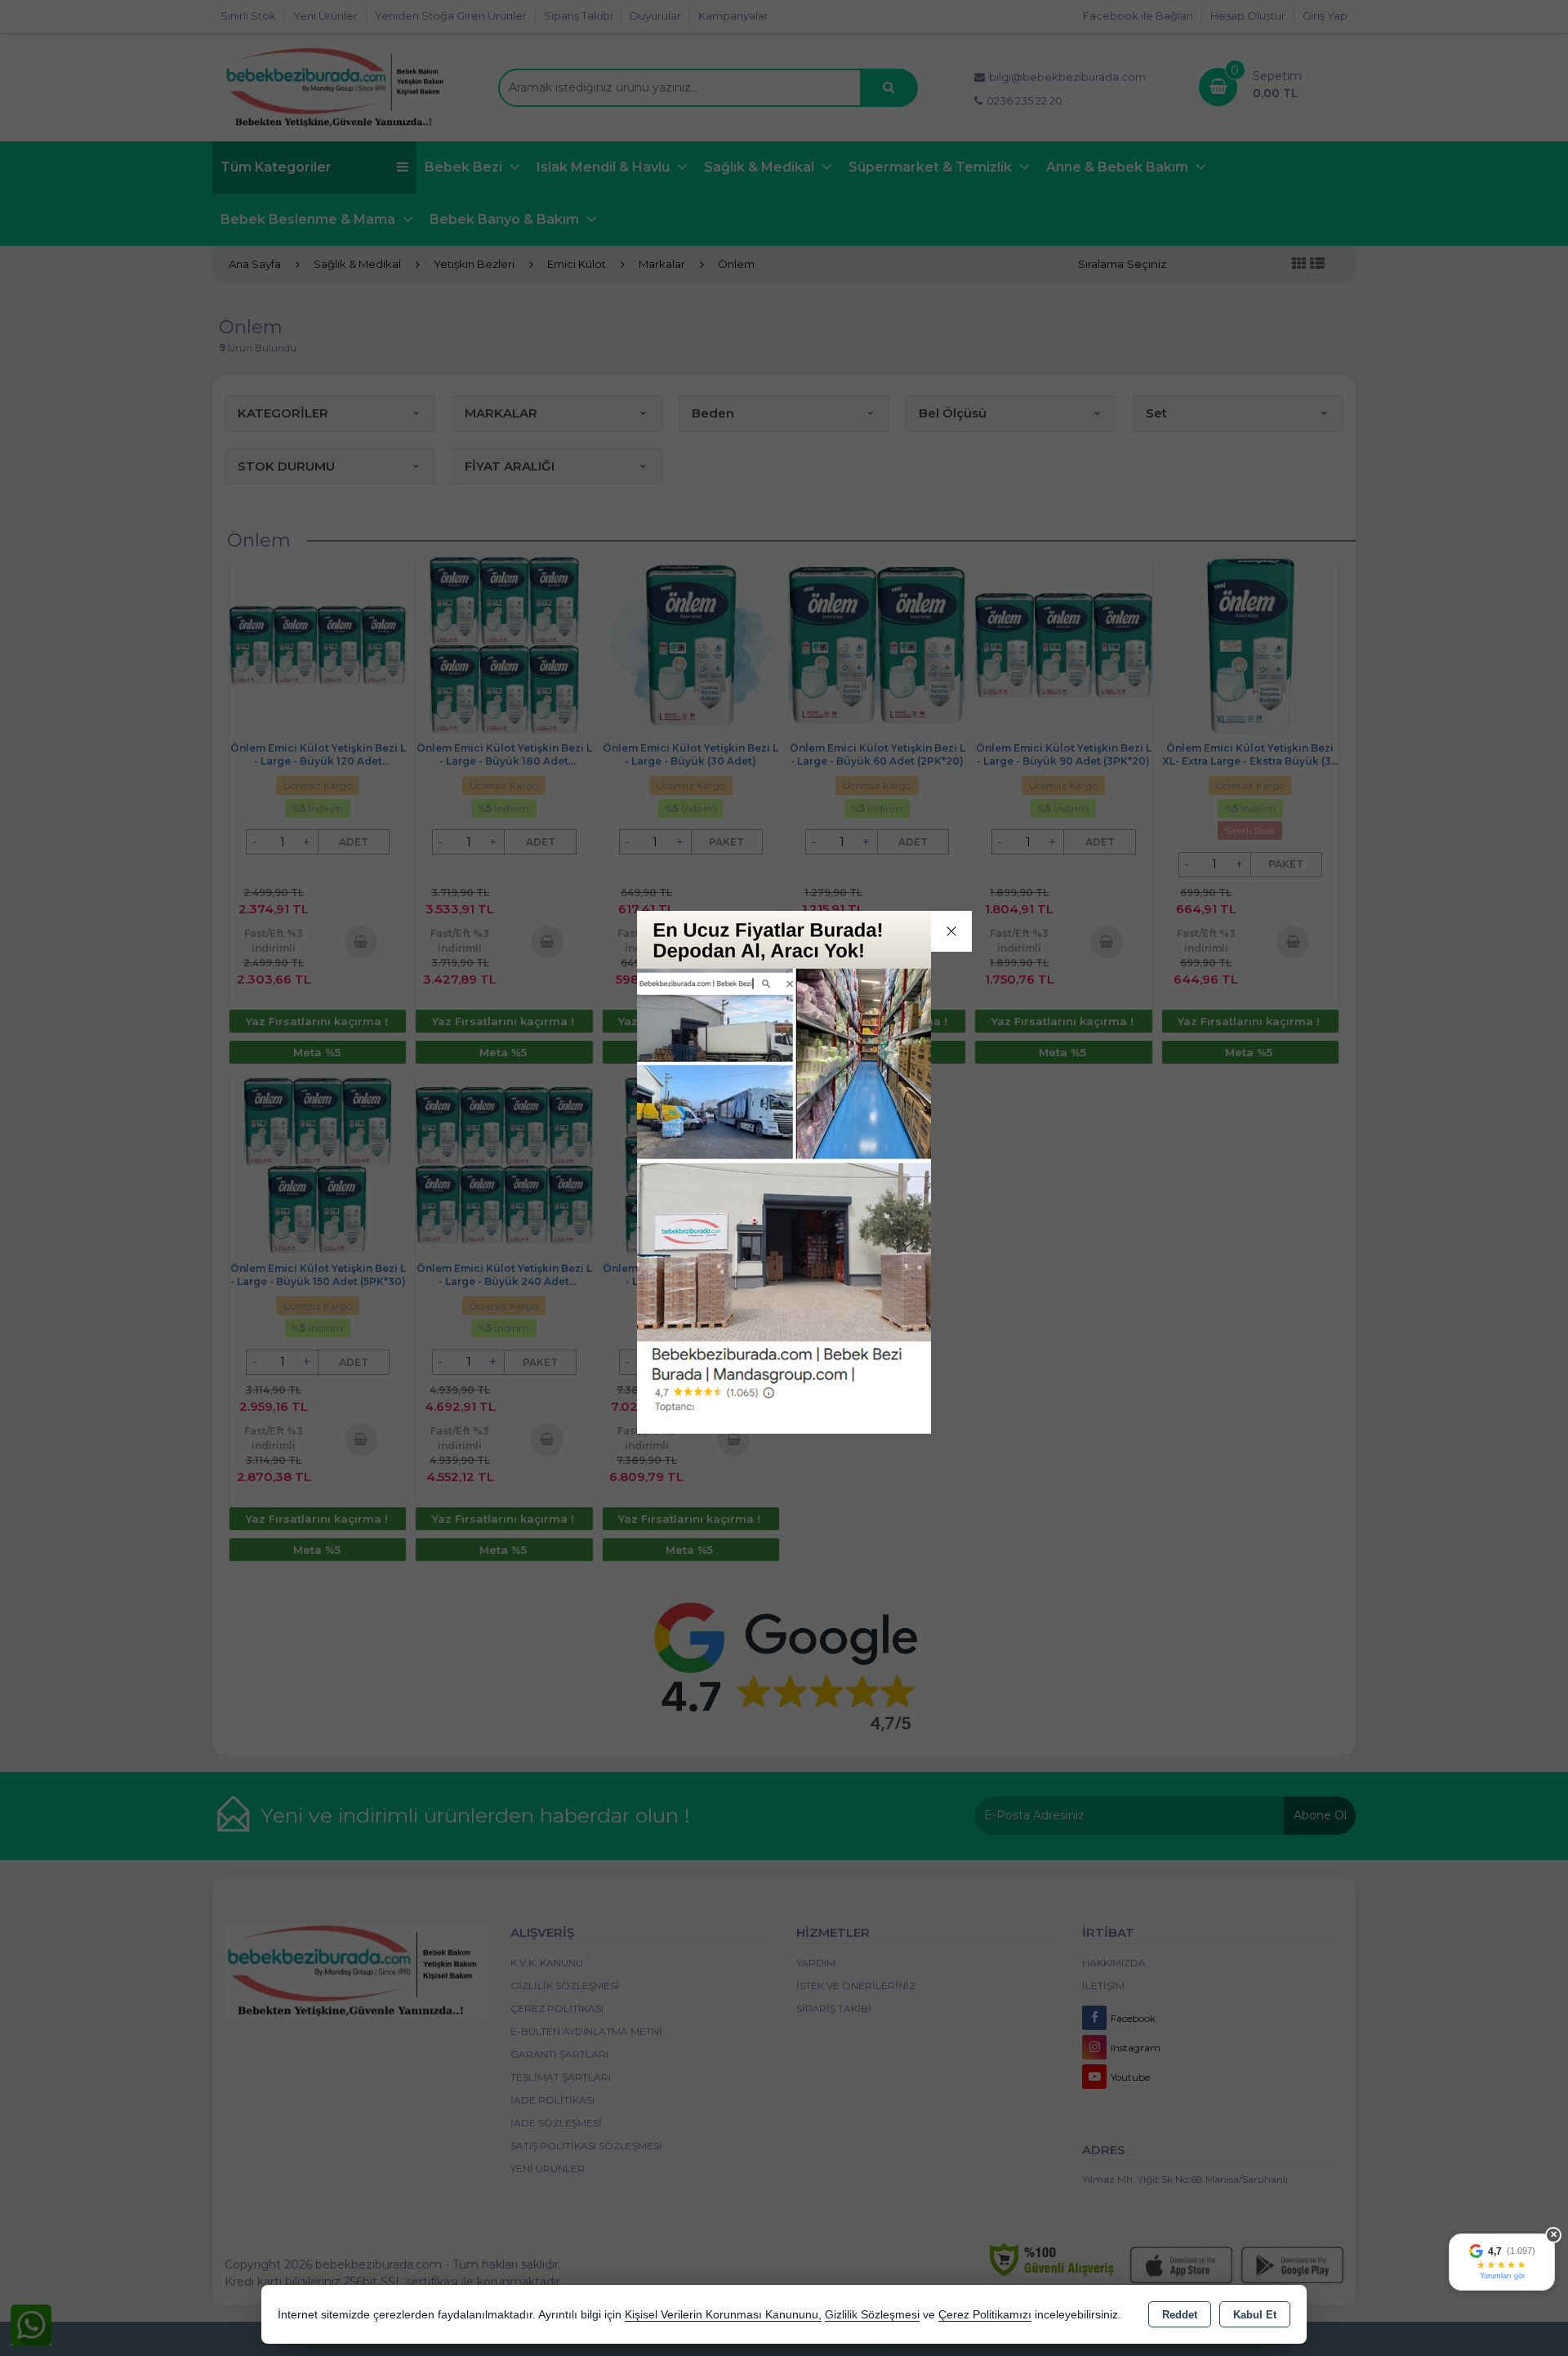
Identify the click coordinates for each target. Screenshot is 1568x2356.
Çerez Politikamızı (985, 2315)
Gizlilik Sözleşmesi (872, 2315)
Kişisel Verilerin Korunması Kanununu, (723, 2315)
